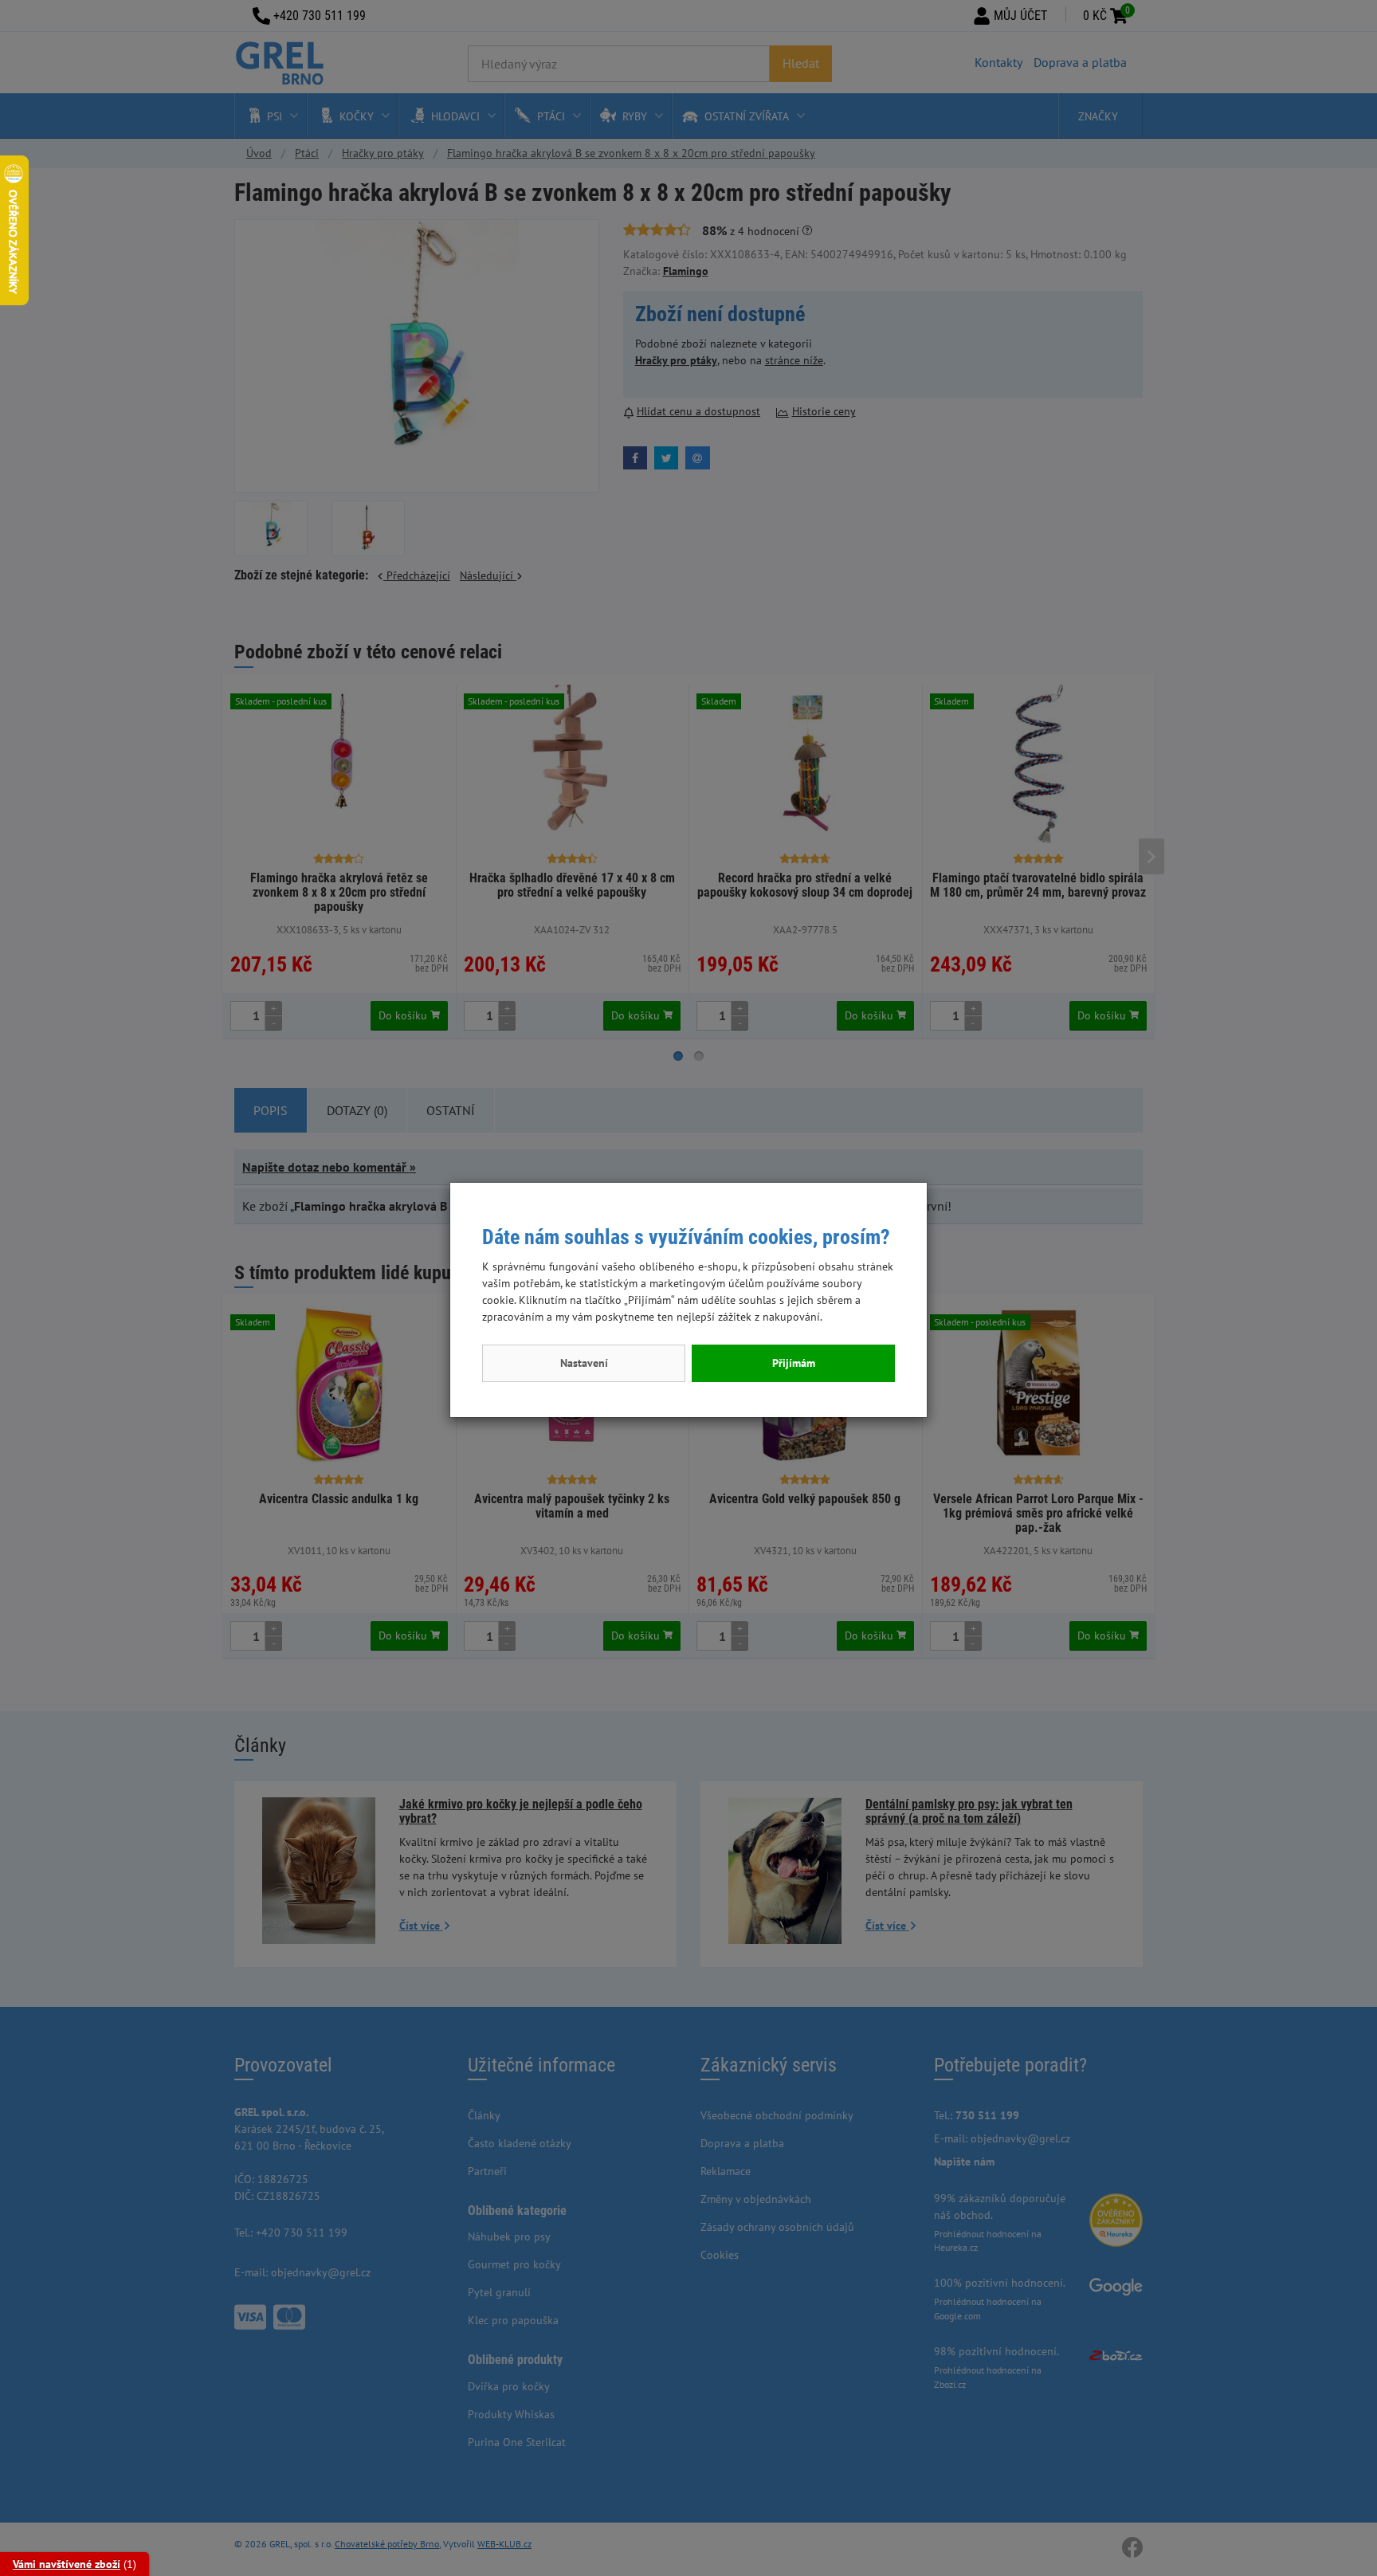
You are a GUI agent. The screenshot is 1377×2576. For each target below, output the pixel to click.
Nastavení (584, 1363)
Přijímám (794, 1363)
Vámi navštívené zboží (67, 2564)
